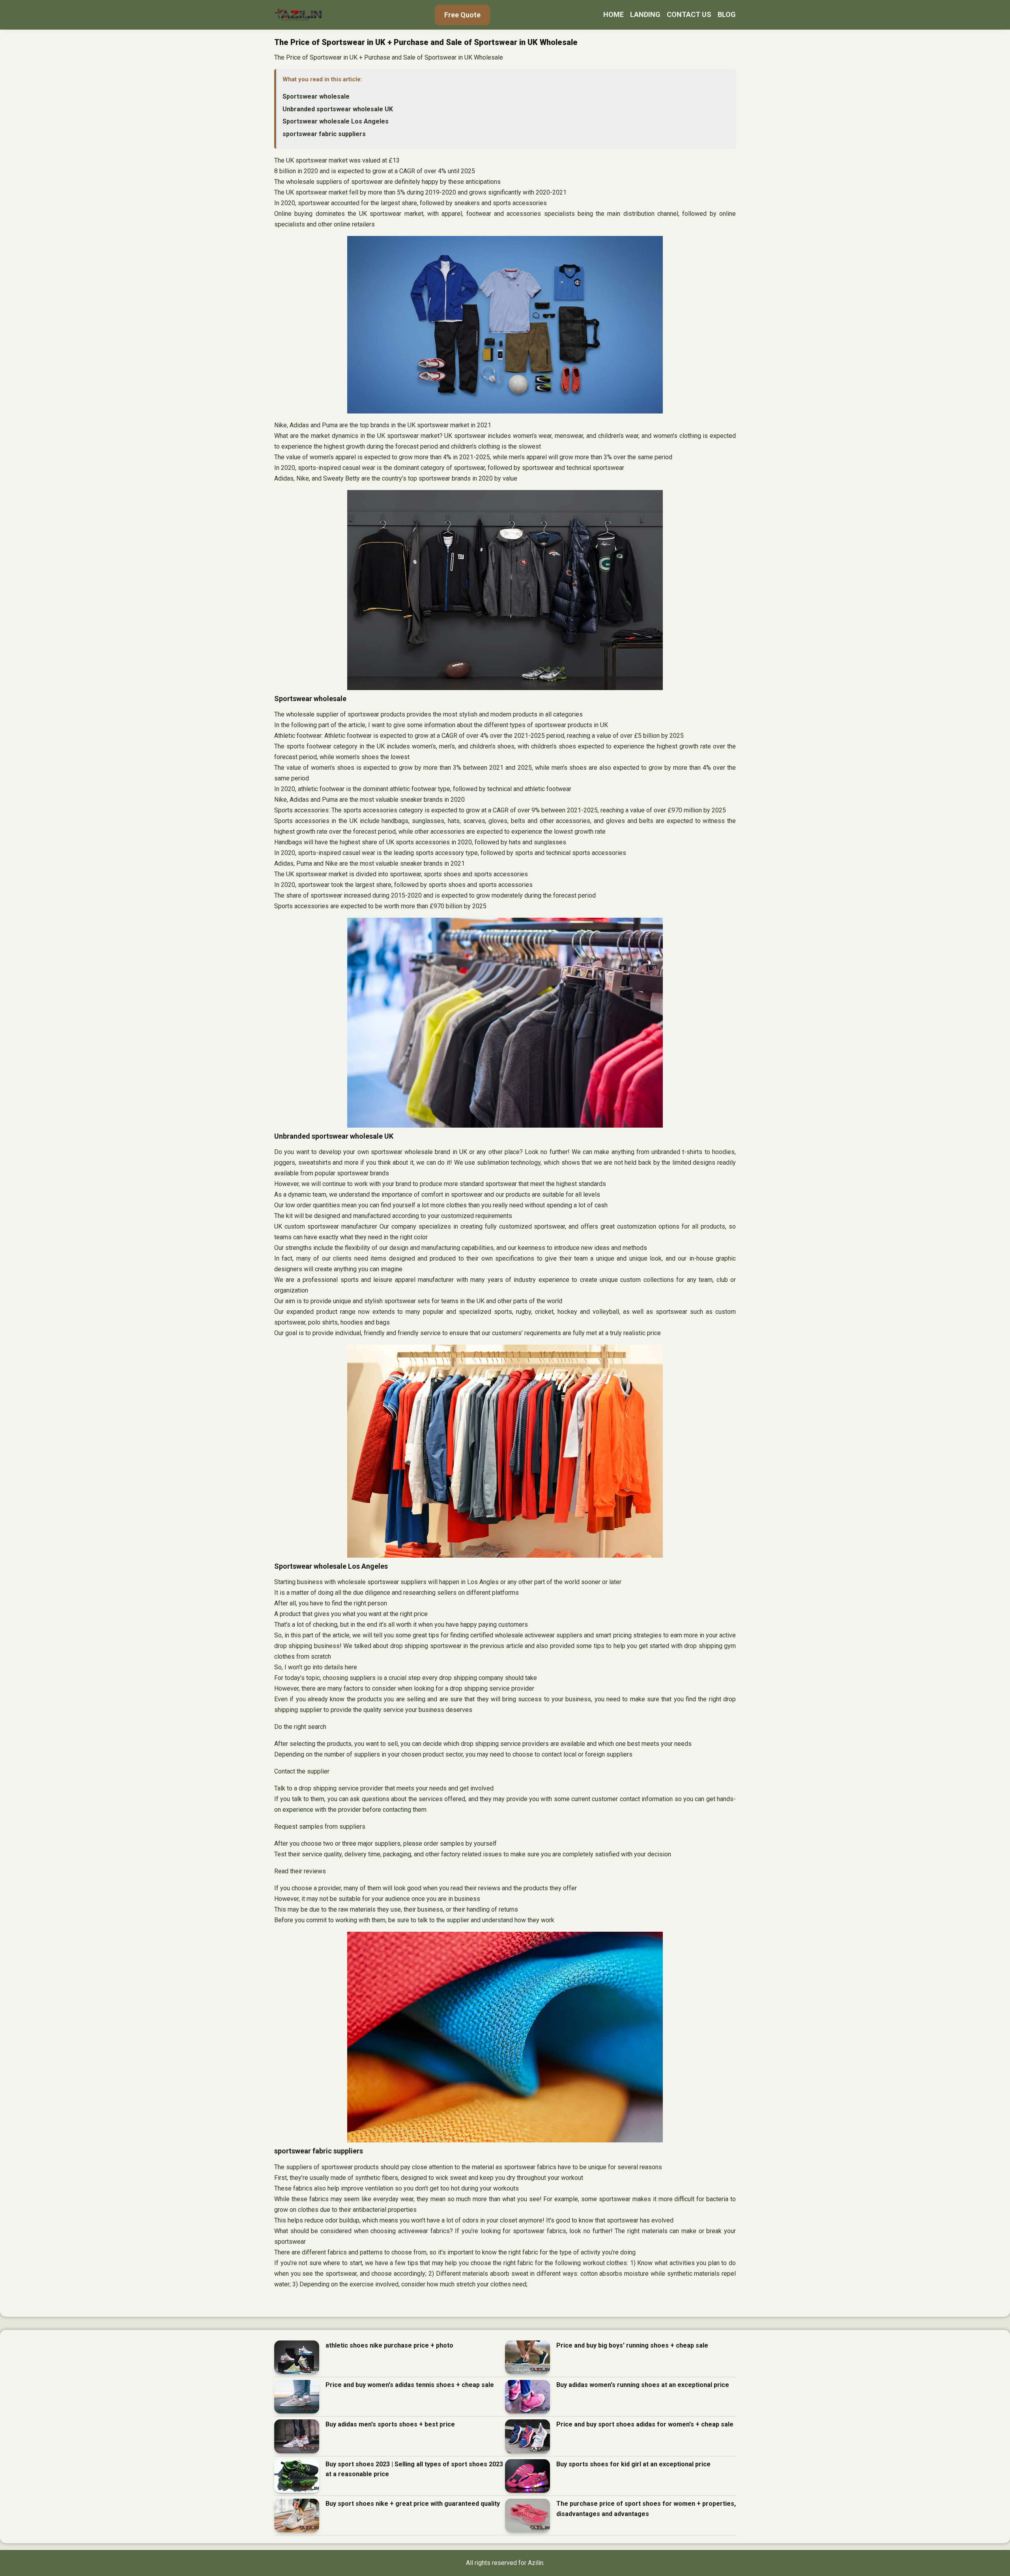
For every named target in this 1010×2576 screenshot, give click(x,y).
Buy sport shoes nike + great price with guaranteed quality (413, 2504)
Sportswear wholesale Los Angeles (336, 121)
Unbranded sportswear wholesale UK (338, 109)
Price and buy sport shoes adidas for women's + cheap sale (645, 2424)
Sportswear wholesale (316, 96)
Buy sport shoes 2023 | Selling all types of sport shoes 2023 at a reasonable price (414, 2469)
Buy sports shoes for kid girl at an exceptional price (633, 2464)
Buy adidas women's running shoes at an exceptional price (643, 2385)
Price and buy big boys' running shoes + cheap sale (632, 2345)
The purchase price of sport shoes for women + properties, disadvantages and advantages (646, 2509)
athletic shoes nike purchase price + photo (389, 2345)
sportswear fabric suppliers (324, 134)
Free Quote (462, 15)
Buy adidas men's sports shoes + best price (390, 2424)
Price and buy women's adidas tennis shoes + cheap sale (410, 2385)
